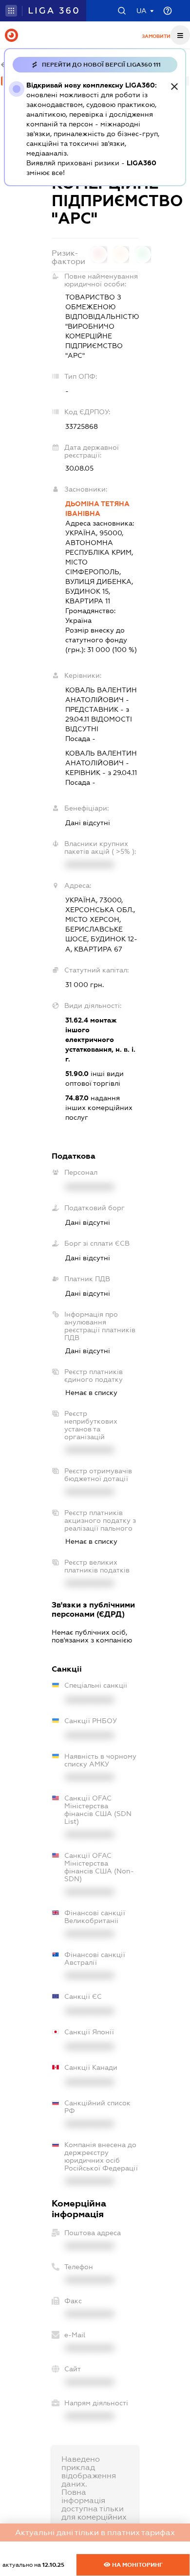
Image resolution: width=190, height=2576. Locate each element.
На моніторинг (137, 2565)
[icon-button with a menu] (180, 35)
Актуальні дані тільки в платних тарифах (95, 2532)
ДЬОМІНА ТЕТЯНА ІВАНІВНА (97, 509)
